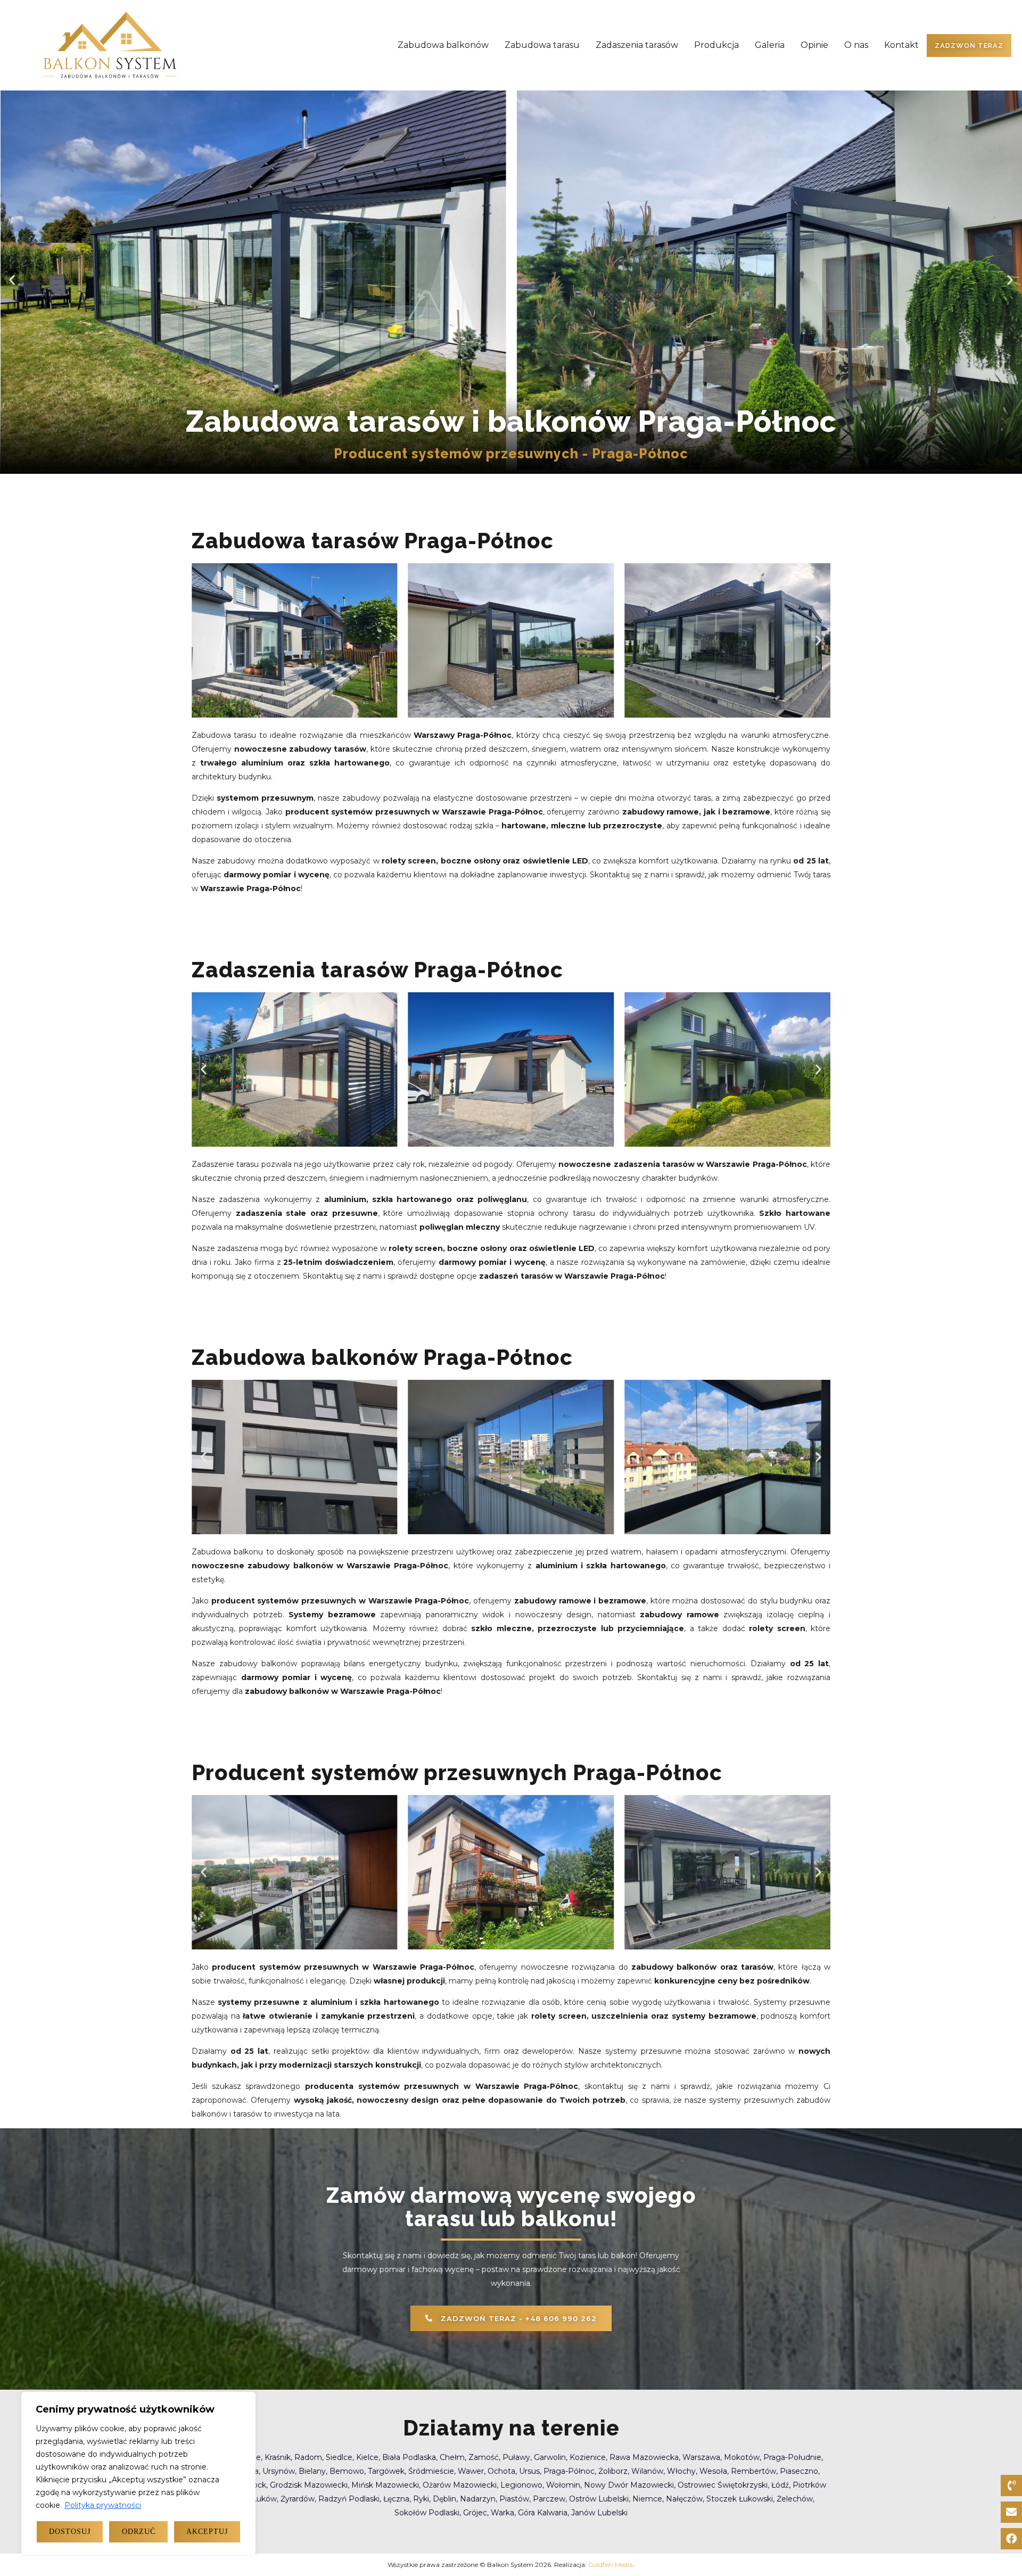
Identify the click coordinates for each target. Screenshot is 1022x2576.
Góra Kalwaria (543, 2513)
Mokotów (742, 2457)
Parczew (549, 2499)
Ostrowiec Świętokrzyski (723, 2485)
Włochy (681, 2471)
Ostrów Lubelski (599, 2499)
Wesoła (713, 2471)
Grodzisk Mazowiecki (309, 2485)
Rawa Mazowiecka (644, 2457)
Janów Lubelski (599, 2513)
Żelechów (795, 2499)
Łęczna (396, 2499)
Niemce (647, 2499)
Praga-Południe (792, 2457)
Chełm (452, 2457)
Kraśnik (278, 2457)
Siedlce (339, 2457)
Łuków (265, 2499)
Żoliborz (613, 2471)
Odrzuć (139, 2532)
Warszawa (701, 2457)
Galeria (770, 45)
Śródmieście (431, 2471)
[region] (138, 2473)
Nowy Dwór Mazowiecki (629, 2485)
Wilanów (647, 2471)
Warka (502, 2513)
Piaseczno (799, 2471)
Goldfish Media (611, 2565)
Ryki (421, 2499)
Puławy (516, 2457)
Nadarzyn (478, 2499)
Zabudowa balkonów (443, 45)
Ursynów (279, 2471)
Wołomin (563, 2485)
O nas (856, 45)
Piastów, (516, 2499)
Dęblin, (446, 2499)
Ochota (501, 2471)
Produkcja (716, 45)
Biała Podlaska (409, 2457)
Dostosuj (70, 2532)
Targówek (386, 2471)
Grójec (475, 2513)
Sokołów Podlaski (427, 2513)
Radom (308, 2457)
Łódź (780, 2485)
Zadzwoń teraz (969, 46)
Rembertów (753, 2471)
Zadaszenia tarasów (637, 45)
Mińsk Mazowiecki (385, 2485)
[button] (12, 280)
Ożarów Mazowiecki (460, 2485)
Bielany (312, 2471)
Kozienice (588, 2457)
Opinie (814, 45)
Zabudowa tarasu (542, 45)
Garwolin (550, 2457)
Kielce (367, 2457)
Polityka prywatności (103, 2505)
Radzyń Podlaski (349, 2499)
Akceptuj (207, 2532)
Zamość (484, 2457)
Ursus (529, 2471)
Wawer (471, 2471)
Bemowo (347, 2471)
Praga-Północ (569, 2471)
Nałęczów (684, 2499)
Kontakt (901, 45)
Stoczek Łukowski (740, 2499)
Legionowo (521, 2485)
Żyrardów (298, 2499)
